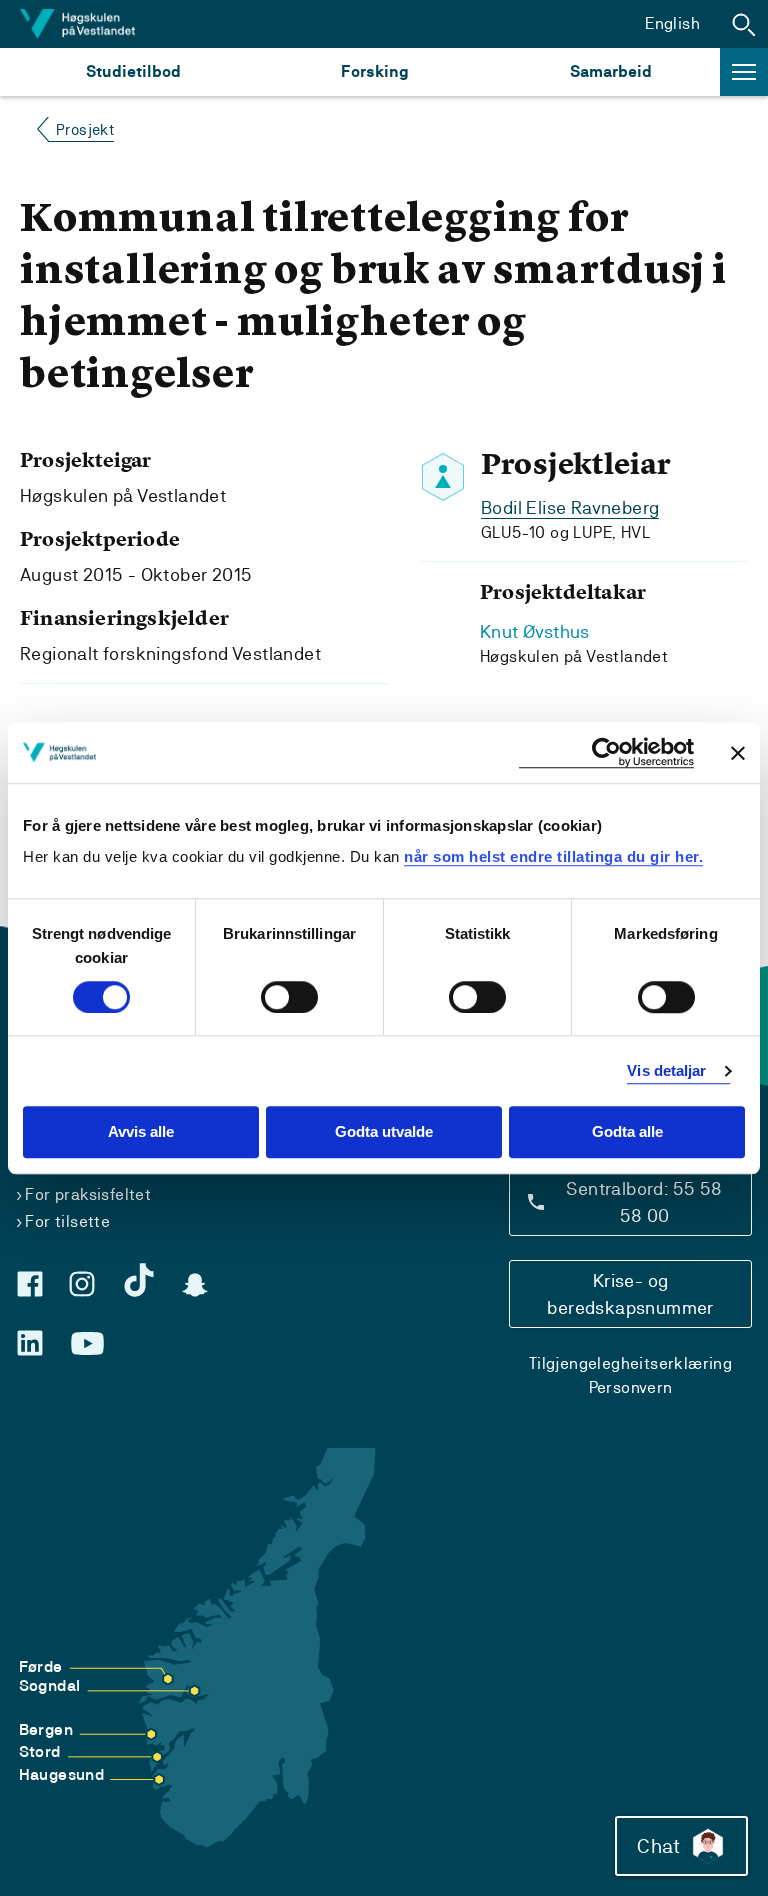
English (672, 23)
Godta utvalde (384, 1132)
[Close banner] (738, 753)
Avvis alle (141, 1132)
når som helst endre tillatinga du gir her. (553, 856)
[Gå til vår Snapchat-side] (195, 1285)
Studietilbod (133, 71)
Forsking (375, 71)
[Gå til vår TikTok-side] (139, 1280)
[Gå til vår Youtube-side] (87, 1344)
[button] (744, 24)
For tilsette (67, 1221)
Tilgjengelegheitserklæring (630, 1363)
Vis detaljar (666, 1070)
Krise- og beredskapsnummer (630, 1294)
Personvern (631, 1387)
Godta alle (627, 1132)
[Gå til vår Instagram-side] (82, 1284)
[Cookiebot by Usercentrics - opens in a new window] (606, 752)
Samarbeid (611, 71)
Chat (658, 1846)
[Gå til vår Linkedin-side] (30, 1343)
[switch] (289, 997)
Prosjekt (85, 129)
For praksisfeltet (88, 1194)
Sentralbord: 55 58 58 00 (644, 1202)
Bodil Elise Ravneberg (570, 507)
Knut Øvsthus (535, 631)
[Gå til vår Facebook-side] (30, 1284)
